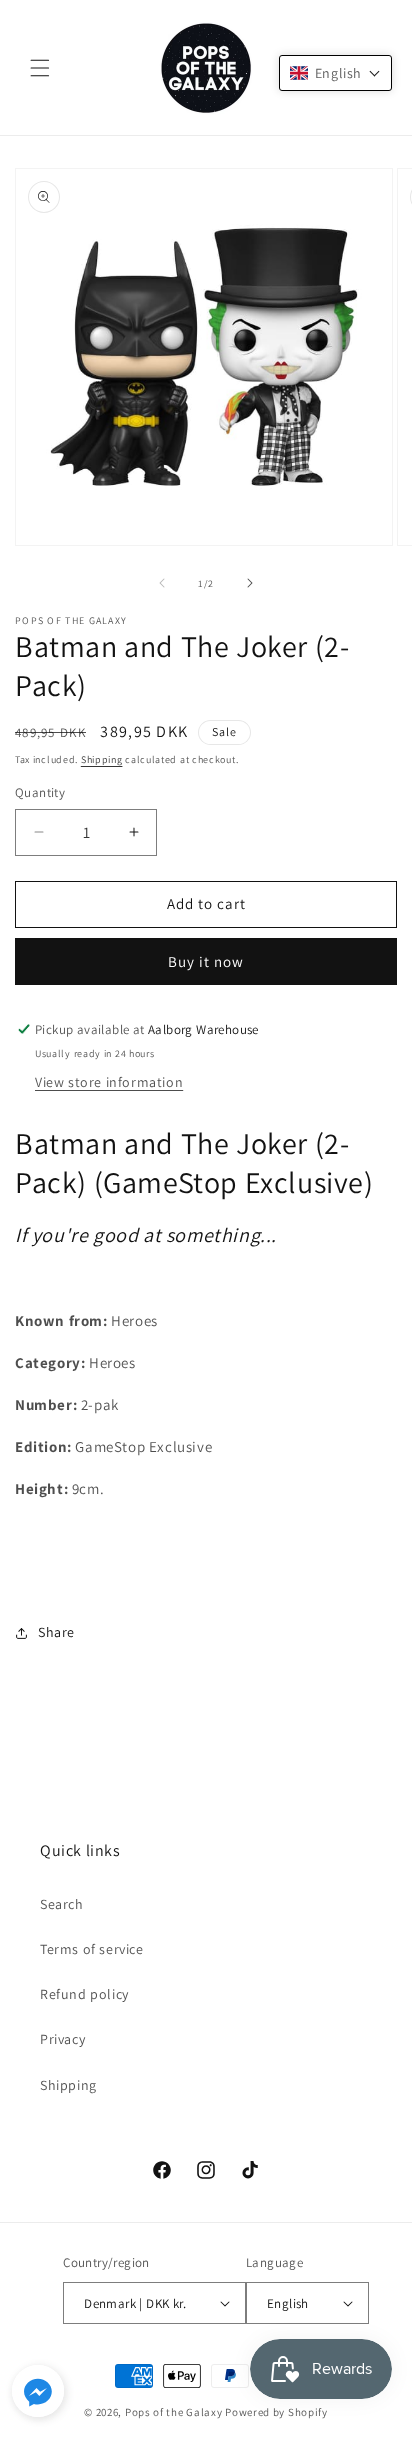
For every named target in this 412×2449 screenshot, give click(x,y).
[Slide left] (162, 583)
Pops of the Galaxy (174, 2412)
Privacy (62, 2039)
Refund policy (84, 1994)
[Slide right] (250, 583)
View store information (109, 1082)
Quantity (40, 792)
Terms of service (92, 1949)
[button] (40, 68)
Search (62, 1904)
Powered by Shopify (276, 2412)
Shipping (102, 759)
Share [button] (56, 1632)
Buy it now (206, 961)
